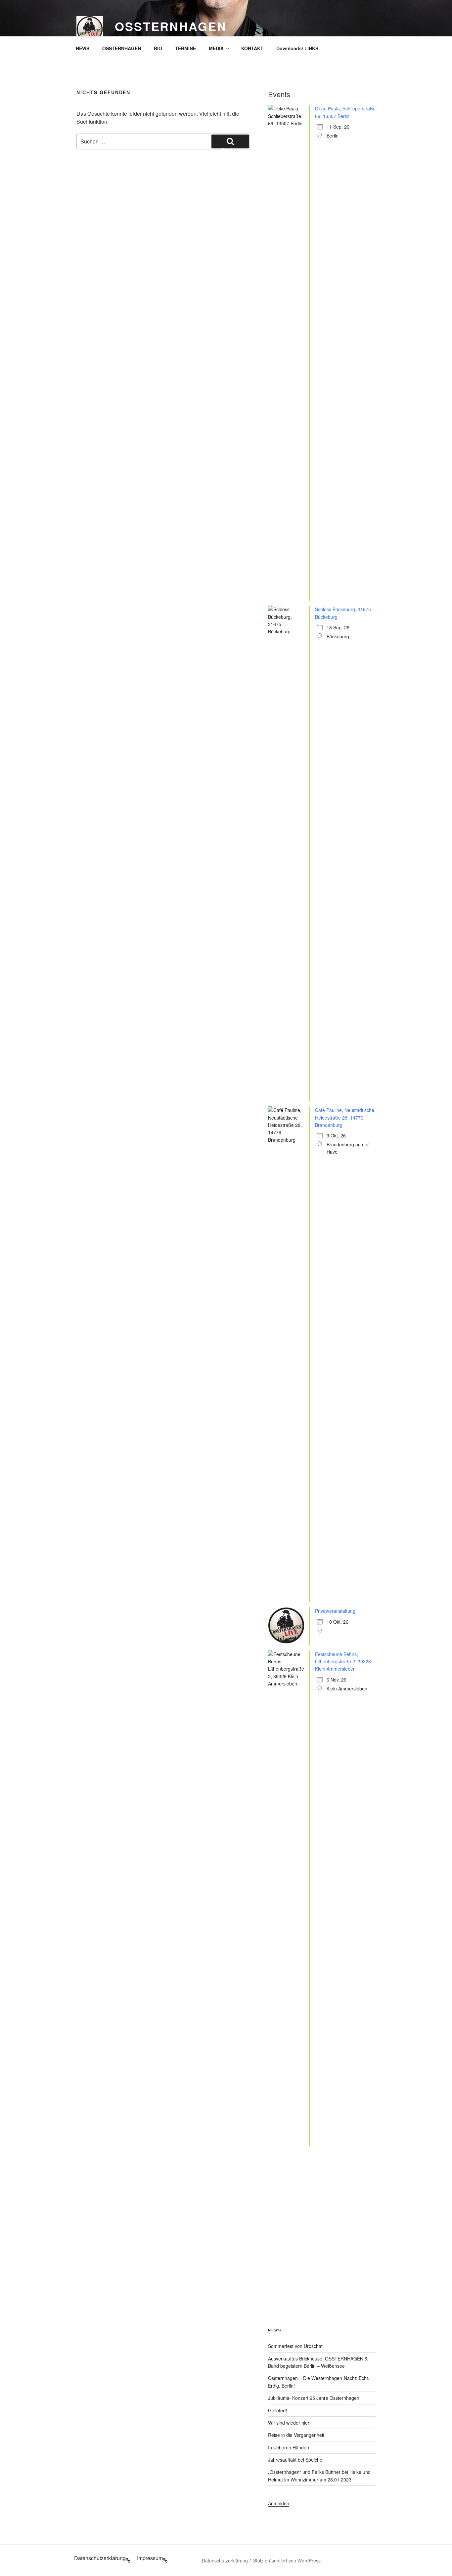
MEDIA (216, 48)
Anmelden (279, 2503)
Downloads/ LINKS (297, 48)
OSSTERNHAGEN (122, 48)
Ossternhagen (171, 26)
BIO (158, 48)
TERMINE (185, 48)
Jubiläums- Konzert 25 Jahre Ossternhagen (314, 2398)
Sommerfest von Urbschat (295, 2346)
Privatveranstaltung (335, 1611)
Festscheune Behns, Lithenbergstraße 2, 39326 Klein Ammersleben (343, 1662)
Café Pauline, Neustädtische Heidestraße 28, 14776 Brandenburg (345, 1117)
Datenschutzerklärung (225, 2560)
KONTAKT (252, 48)
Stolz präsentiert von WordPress (287, 2560)
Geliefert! (278, 2410)
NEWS (83, 48)
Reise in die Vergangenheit (296, 2435)
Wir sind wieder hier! (289, 2423)
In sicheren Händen (289, 2447)
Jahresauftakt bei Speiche (295, 2460)
